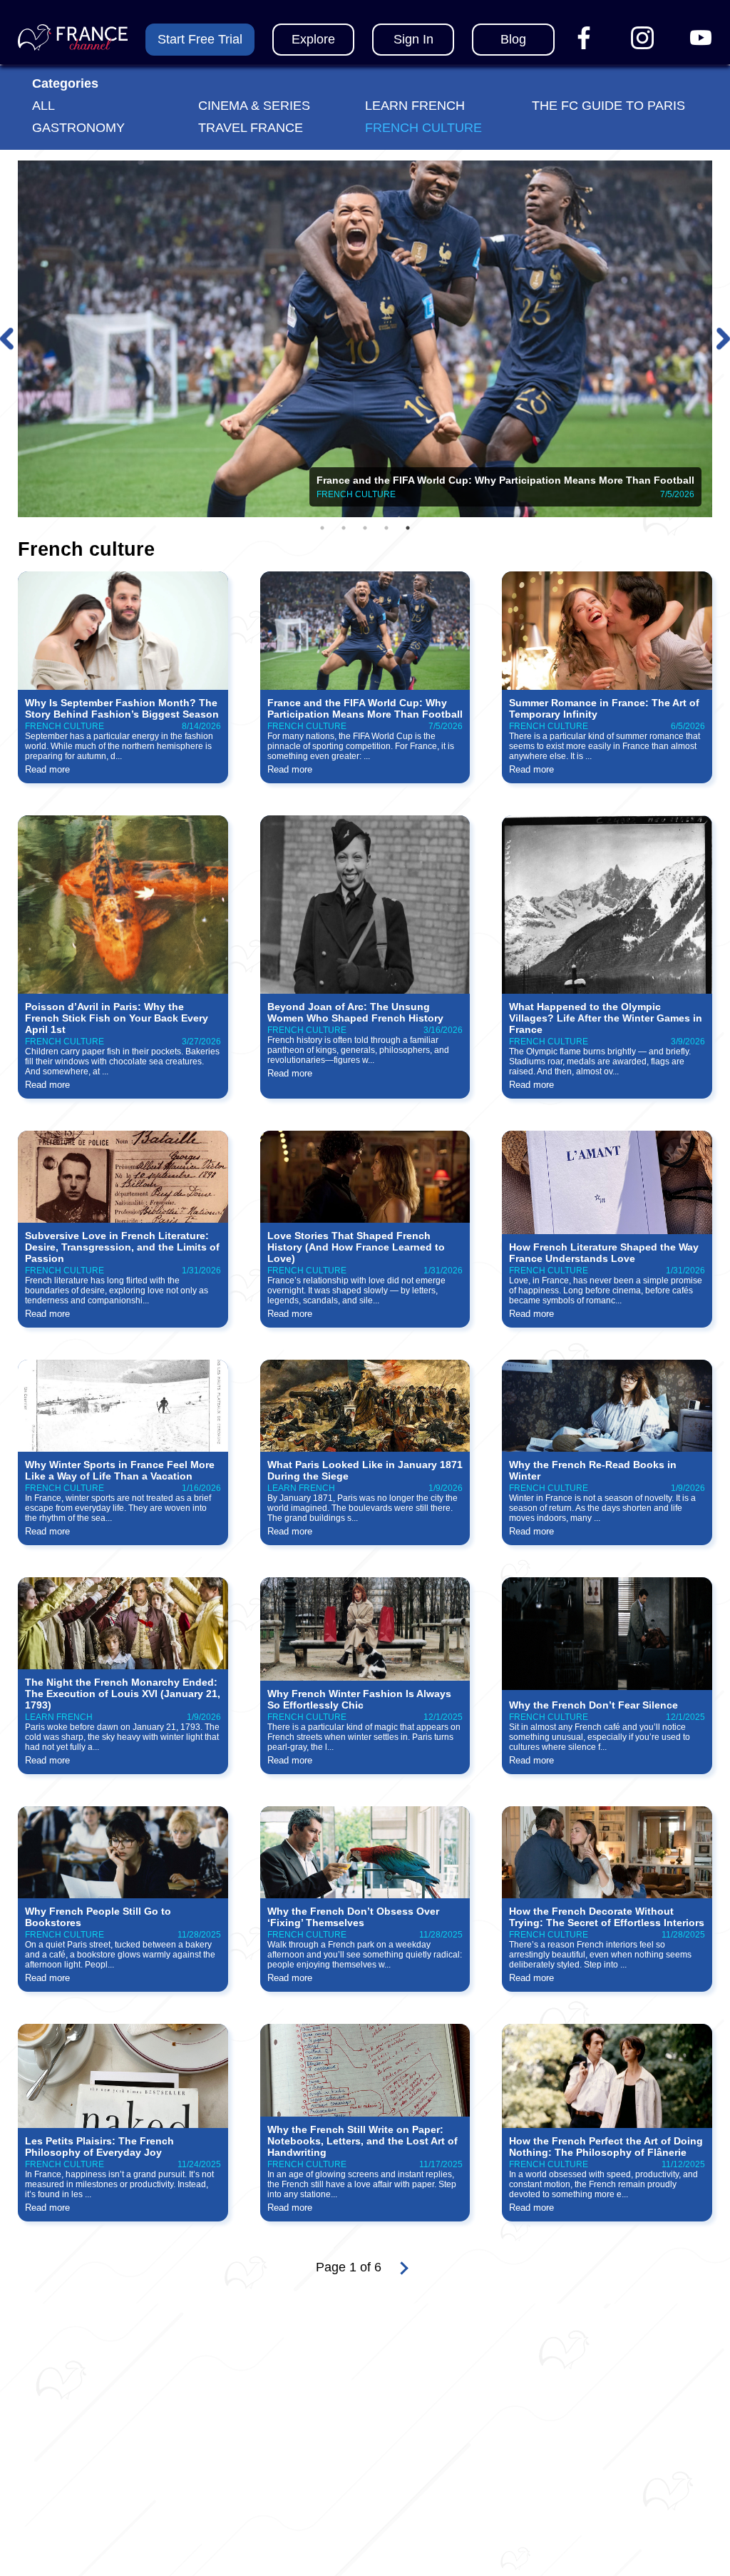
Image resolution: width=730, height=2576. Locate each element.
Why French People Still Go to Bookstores (98, 1917)
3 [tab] (365, 528)
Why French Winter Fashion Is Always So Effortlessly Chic (359, 1699)
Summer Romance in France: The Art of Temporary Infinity (604, 708)
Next (723, 339)
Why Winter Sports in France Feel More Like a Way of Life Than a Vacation (120, 1470)
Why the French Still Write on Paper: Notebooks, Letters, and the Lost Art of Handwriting (363, 2141)
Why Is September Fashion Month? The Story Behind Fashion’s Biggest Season (122, 708)
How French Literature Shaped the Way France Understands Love (604, 1253)
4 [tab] (386, 528)
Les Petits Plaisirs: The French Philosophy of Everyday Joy (99, 2147)
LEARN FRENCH (415, 106)
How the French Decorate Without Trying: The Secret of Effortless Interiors (607, 1917)
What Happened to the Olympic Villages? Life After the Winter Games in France (606, 1018)
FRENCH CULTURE (423, 128)
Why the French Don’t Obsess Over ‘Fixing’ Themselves (353, 1917)
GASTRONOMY (78, 128)
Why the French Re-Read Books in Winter (593, 1470)
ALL (43, 106)
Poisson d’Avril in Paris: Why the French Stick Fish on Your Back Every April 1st (117, 1018)
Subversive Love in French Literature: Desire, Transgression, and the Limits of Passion (122, 1247)
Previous (7, 339)
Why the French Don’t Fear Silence (593, 1705)
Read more (47, 769)
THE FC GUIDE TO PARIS (608, 106)
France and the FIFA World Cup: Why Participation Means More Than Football (365, 708)
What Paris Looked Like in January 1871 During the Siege (365, 1470)
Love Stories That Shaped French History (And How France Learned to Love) (356, 1247)
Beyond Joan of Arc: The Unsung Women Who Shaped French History (355, 1012)
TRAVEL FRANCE (251, 128)
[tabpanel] (365, 339)
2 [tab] (344, 528)
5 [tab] (408, 528)
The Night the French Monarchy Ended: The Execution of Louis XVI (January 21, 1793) (123, 1694)
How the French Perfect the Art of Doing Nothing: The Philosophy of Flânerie (606, 2147)
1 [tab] (322, 528)
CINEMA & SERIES (254, 106)
